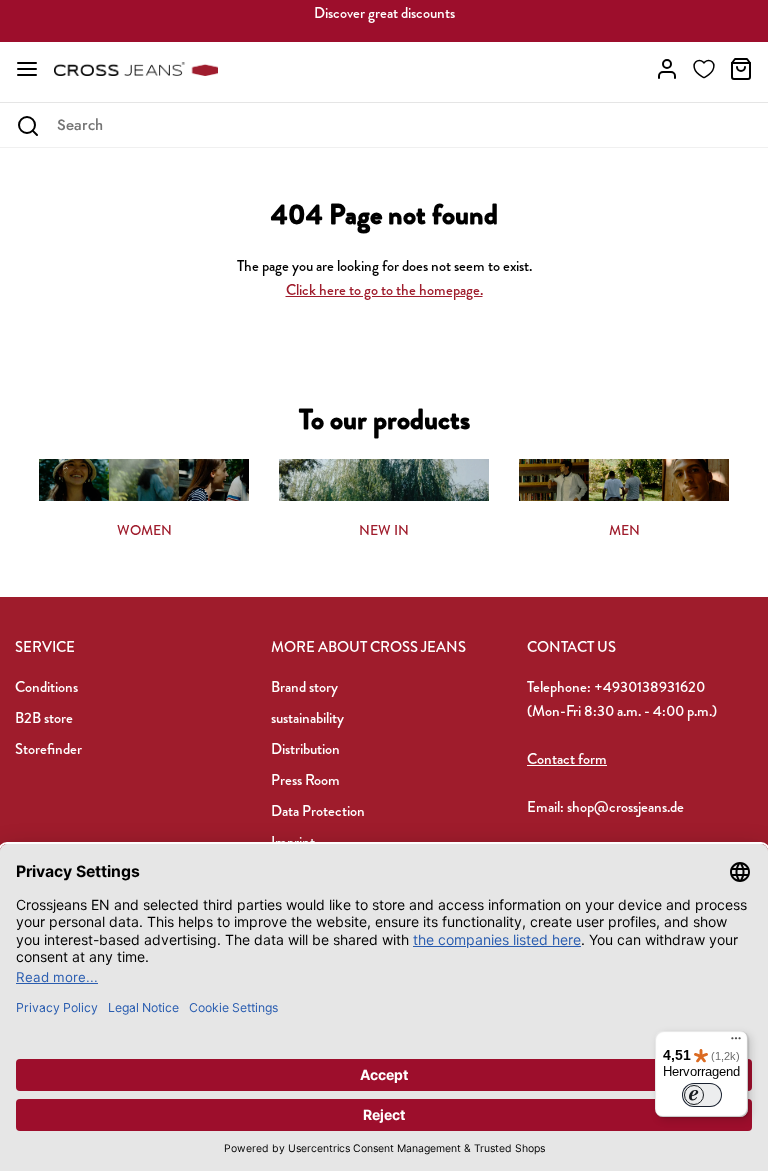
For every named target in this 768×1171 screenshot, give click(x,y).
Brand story (304, 687)
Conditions (46, 687)
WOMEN (144, 530)
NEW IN (384, 530)
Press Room (305, 780)
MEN (624, 530)
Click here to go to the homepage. (384, 290)
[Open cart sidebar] (741, 69)
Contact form (567, 759)
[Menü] (736, 1043)
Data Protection (318, 811)
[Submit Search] (27, 126)
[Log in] (667, 69)
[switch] (702, 1095)
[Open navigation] (27, 69)
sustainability (307, 718)
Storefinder (48, 749)
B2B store (44, 718)
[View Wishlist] (704, 69)
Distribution (305, 749)
